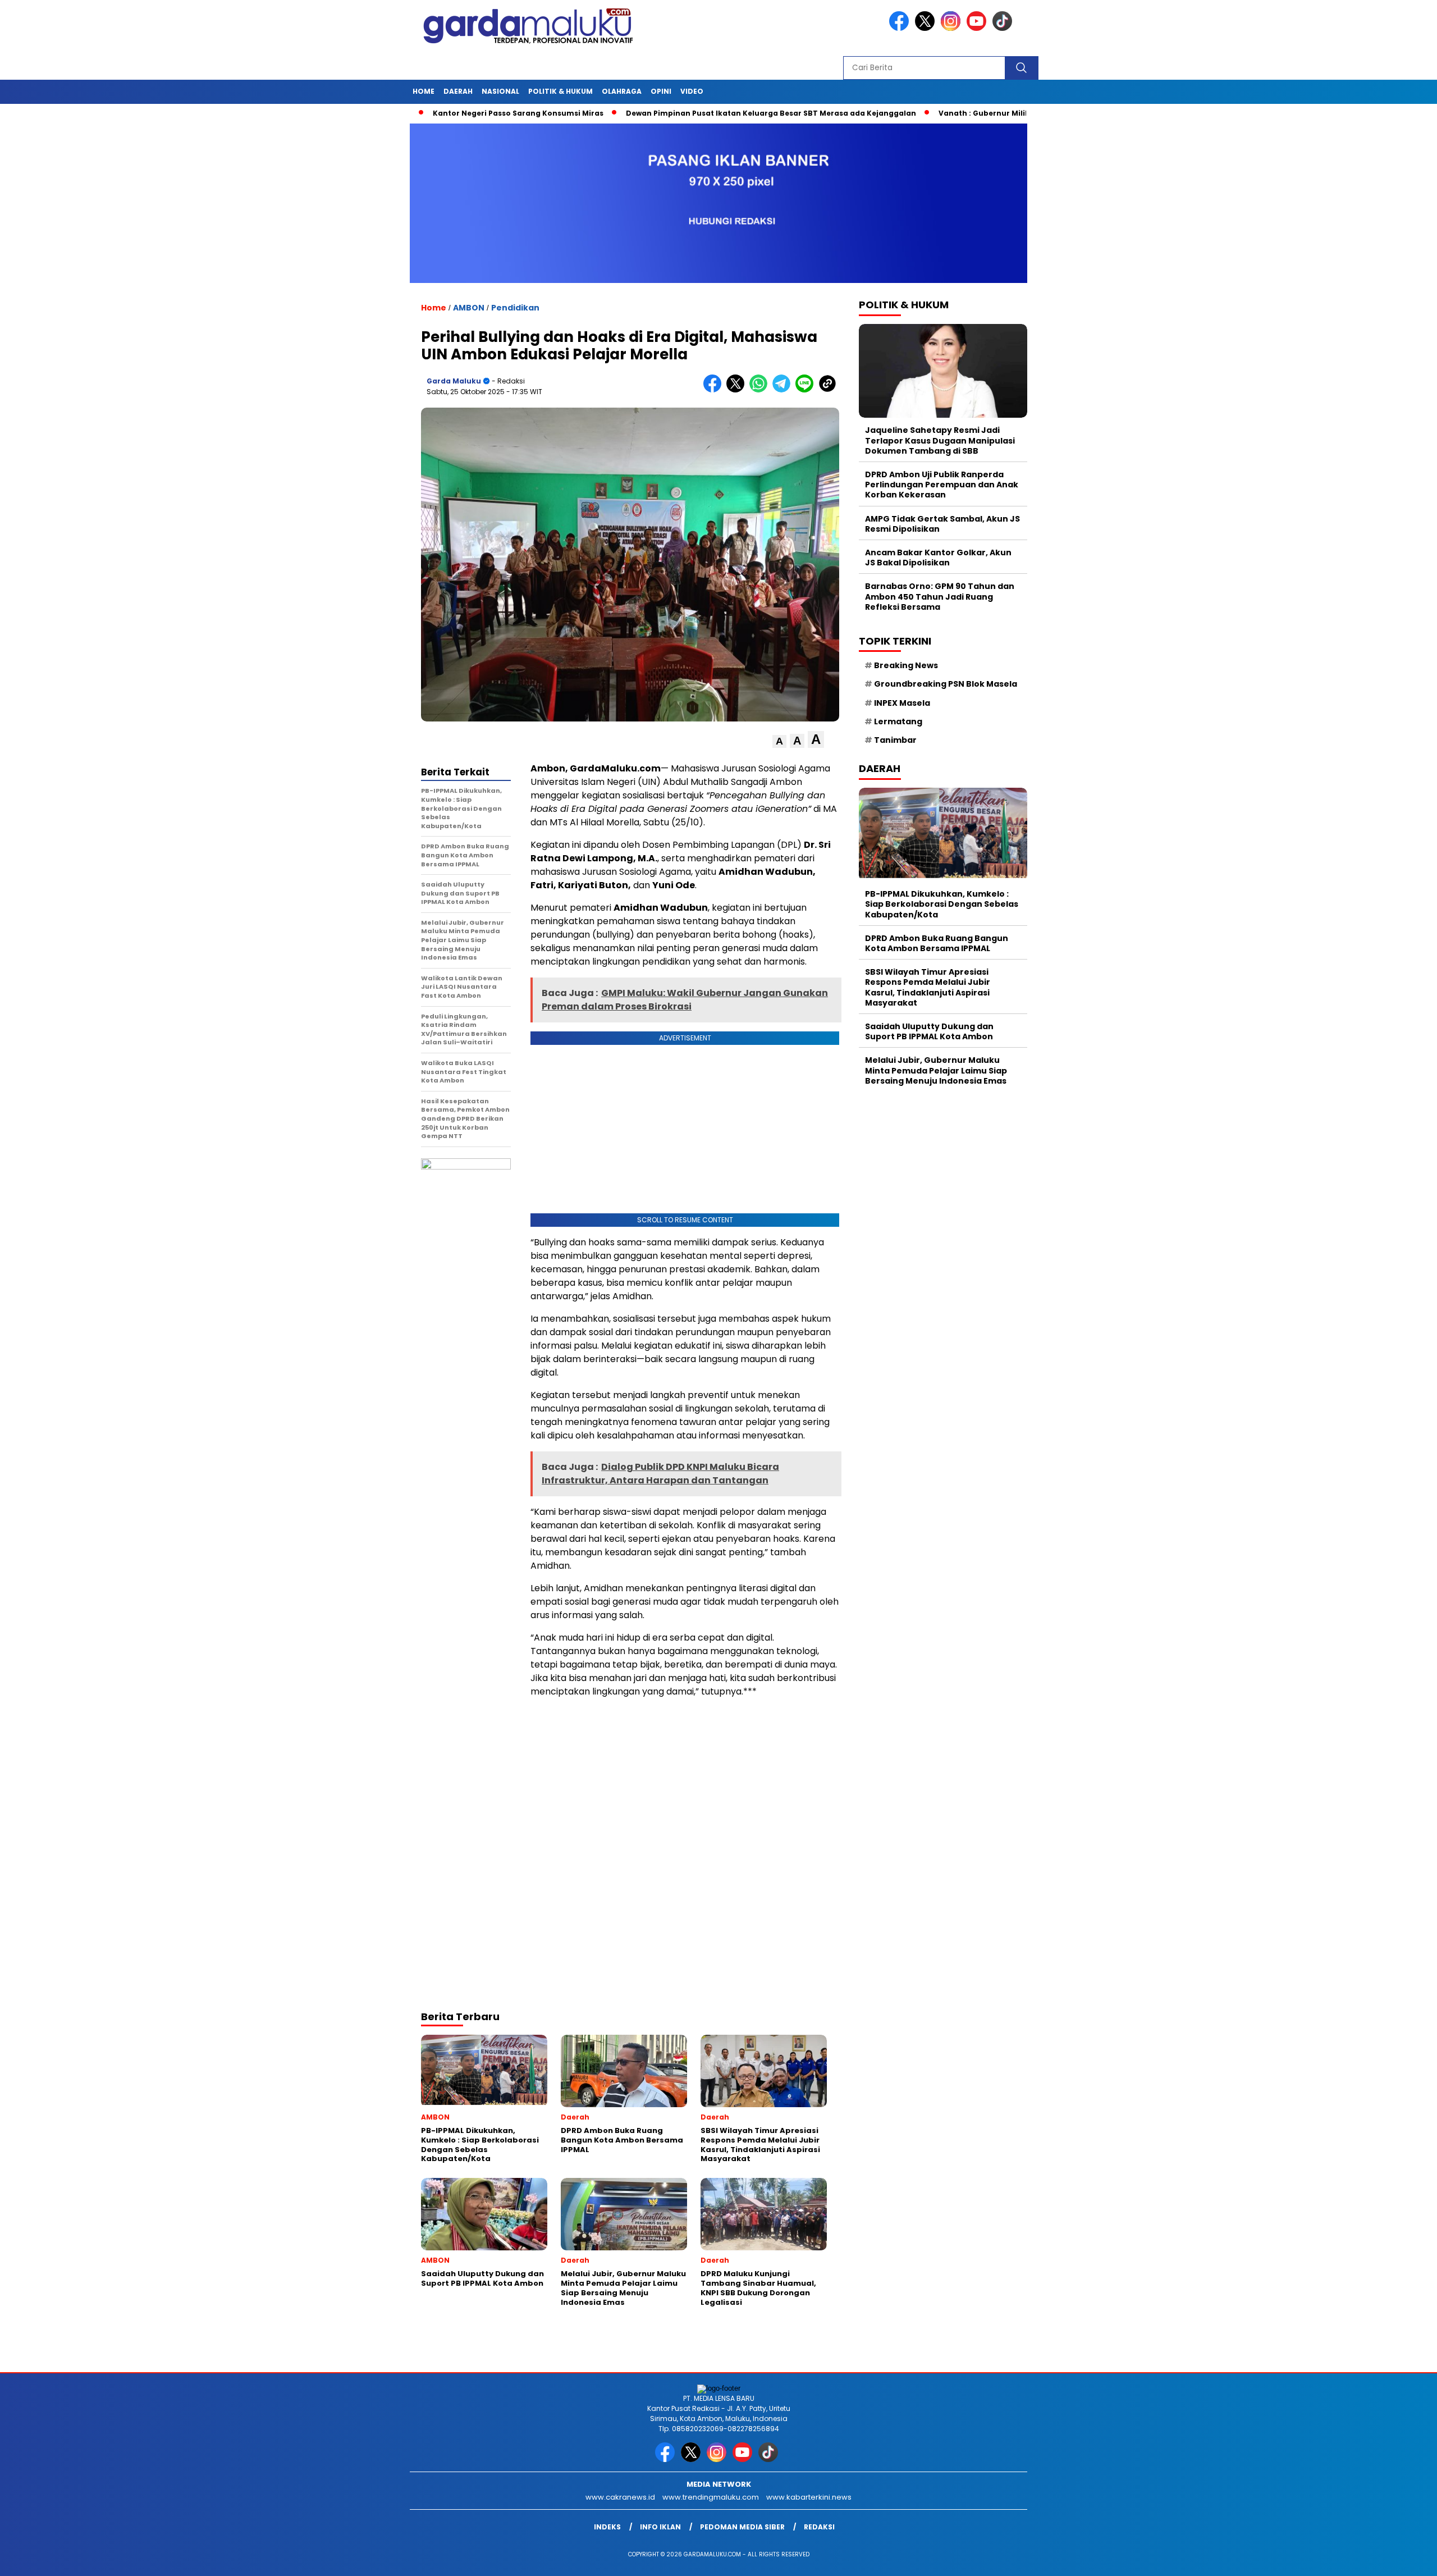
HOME (424, 91)
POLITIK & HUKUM (560, 91)
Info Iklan (660, 2527)
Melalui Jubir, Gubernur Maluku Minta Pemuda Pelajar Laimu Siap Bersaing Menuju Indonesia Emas (936, 1070)
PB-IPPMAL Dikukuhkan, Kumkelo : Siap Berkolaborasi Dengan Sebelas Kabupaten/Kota (942, 903)
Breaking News (906, 665)
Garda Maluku (454, 381)
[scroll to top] (1385, 2559)
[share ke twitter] (738, 390)
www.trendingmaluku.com (711, 2497)
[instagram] (953, 28)
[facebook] (901, 28)
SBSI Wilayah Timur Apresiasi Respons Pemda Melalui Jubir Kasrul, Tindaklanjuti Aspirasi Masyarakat (928, 987)
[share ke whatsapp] (761, 390)
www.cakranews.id (620, 2497)
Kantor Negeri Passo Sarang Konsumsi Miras (432, 113)
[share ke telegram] (784, 390)
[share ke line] (807, 390)
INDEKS (607, 2527)
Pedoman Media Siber (742, 2527)
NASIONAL (500, 91)
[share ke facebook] (715, 390)
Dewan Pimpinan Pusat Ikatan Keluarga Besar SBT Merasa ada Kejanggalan (685, 113)
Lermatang (898, 721)
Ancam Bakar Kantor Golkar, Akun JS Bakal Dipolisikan (938, 557)
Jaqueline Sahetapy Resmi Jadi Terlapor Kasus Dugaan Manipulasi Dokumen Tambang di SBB (940, 440)
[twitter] (927, 28)
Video (692, 91)
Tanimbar (895, 739)
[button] (779, 741)
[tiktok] (1004, 28)
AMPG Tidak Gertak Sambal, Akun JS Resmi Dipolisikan (942, 523)
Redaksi (819, 2527)
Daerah (458, 91)
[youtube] (978, 28)
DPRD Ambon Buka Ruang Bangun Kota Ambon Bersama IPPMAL (937, 943)
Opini (661, 91)
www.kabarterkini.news (809, 2497)
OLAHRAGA (622, 91)
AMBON (469, 308)
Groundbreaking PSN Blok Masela (946, 684)
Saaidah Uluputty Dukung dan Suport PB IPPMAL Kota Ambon (929, 1031)
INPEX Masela (902, 702)
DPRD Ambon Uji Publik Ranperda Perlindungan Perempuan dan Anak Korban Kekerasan (942, 484)
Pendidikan (515, 308)
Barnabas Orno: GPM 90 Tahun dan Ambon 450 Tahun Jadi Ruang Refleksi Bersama (940, 596)
